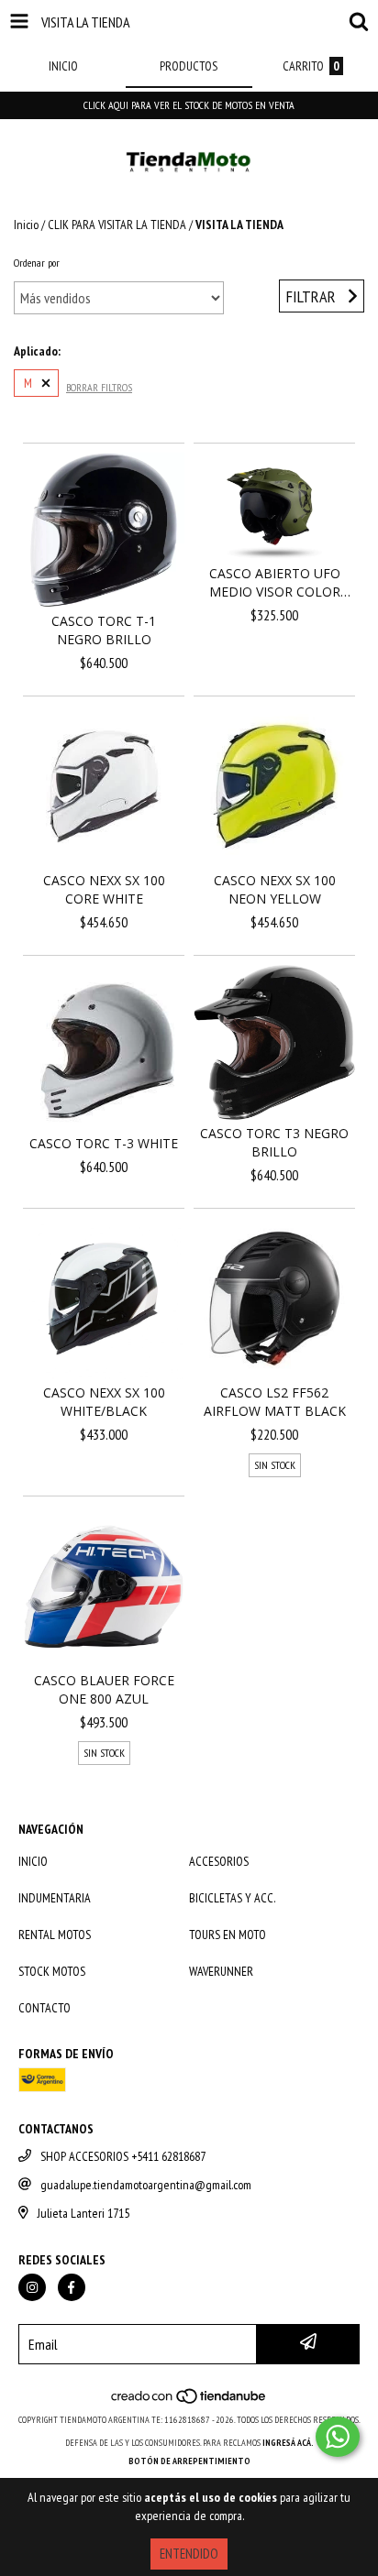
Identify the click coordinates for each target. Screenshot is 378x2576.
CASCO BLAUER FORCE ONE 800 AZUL (104, 1689)
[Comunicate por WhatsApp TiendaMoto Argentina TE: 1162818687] (338, 2437)
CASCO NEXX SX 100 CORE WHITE (104, 889)
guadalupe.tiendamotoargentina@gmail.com (146, 2185)
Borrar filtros (99, 387)
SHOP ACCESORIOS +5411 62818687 (123, 2156)
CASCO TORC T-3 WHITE (104, 1143)
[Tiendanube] (189, 2401)
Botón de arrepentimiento (189, 2461)
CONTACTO (44, 2008)
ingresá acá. (288, 2443)
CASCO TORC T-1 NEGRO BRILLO (104, 630)
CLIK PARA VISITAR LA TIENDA (117, 225)
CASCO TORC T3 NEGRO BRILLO (274, 1142)
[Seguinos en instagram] (32, 2287)
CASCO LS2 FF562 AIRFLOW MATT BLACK (275, 1402)
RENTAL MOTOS (55, 1935)
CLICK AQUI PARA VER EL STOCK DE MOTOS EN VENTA (189, 105)
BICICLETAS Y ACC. (232, 1898)
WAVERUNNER (221, 1971)
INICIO (33, 1861)
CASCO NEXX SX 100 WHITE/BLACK (104, 1402)
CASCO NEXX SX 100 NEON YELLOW (275, 889)
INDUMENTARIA (55, 1898)
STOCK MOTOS (52, 1971)
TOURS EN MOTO (228, 1935)
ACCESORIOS (219, 1861)
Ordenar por (37, 263)
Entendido (189, 2554)
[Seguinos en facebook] (72, 2287)
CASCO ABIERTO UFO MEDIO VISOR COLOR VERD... (275, 583)
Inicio (26, 225)
